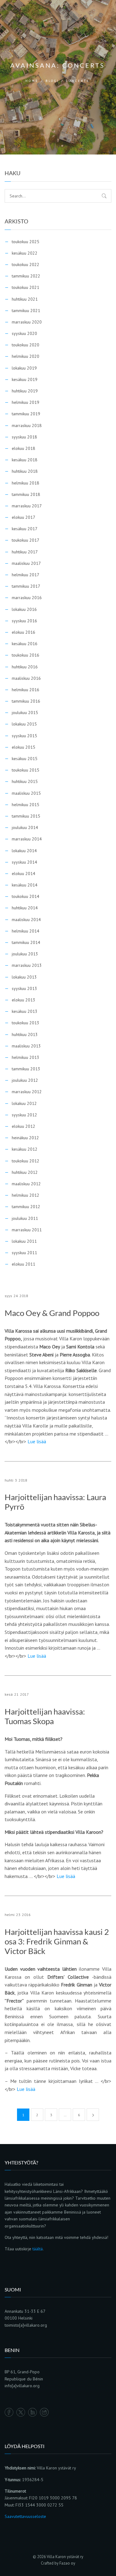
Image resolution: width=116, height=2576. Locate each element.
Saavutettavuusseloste (25, 2516)
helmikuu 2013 (26, 1057)
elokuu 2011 (24, 1264)
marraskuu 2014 (27, 839)
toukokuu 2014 (26, 896)
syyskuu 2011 (24, 1253)
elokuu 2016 (24, 632)
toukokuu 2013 (26, 1023)
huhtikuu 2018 (25, 471)
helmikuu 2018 (26, 483)
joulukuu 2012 (25, 1080)
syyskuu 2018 (24, 437)
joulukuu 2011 (25, 1218)
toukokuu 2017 (26, 540)
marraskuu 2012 (27, 1092)
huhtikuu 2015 (25, 781)
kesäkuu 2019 (25, 379)
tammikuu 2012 (26, 1207)
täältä (38, 2249)
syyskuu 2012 (24, 1115)
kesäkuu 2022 (25, 253)
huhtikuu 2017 (25, 552)
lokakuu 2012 (24, 1103)
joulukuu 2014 (25, 827)
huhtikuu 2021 (25, 299)
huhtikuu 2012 (25, 1172)
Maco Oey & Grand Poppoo (52, 1313)
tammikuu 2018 (26, 494)
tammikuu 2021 (26, 311)
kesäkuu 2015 (25, 759)
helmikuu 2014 (26, 931)
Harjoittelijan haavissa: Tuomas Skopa (45, 1716)
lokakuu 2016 (24, 609)
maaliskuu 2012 (26, 1184)
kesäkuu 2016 (25, 644)
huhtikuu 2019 (25, 391)
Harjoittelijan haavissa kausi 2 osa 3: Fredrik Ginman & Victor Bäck (57, 1942)
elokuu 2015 (24, 747)
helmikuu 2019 (26, 402)
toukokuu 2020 (26, 345)
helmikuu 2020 (26, 356)
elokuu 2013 (24, 1000)
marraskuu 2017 (27, 506)
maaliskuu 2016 (26, 678)
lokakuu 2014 (24, 851)
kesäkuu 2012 (25, 1149)
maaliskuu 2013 (26, 1046)
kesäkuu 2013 (25, 1011)
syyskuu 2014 (24, 862)
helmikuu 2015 (26, 805)
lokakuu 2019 (24, 368)
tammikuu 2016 (26, 701)
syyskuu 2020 (24, 333)
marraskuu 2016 (27, 598)
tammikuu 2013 (26, 1069)
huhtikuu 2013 (25, 1034)
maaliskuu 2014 (26, 920)
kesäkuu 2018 (25, 460)
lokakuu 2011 (24, 1241)
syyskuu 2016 (24, 621)
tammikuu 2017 (26, 586)
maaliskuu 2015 (26, 793)
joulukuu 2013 (25, 954)
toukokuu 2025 (26, 242)
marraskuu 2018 (27, 425)
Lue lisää (37, 1441)
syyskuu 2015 (24, 736)
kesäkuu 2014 (25, 885)
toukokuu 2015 (26, 770)
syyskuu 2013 (24, 988)
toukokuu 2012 (26, 1161)
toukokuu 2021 (26, 287)
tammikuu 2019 (26, 414)
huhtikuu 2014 (25, 908)
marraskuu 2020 (27, 322)
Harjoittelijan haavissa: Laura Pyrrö (55, 1502)
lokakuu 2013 (24, 977)
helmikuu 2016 (26, 690)
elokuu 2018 (24, 448)
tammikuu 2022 (26, 276)
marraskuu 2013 (27, 965)
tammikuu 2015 (26, 816)
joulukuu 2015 (25, 713)
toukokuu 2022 (26, 264)
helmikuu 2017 (26, 575)
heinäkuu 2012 (25, 1138)
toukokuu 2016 (26, 655)
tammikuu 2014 (26, 942)
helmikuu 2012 (26, 1195)
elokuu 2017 (24, 517)
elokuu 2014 (24, 873)
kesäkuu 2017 (25, 529)
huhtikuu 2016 (25, 667)
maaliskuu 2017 (26, 563)
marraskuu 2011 (27, 1230)
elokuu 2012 (24, 1126)
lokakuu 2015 (24, 724)
